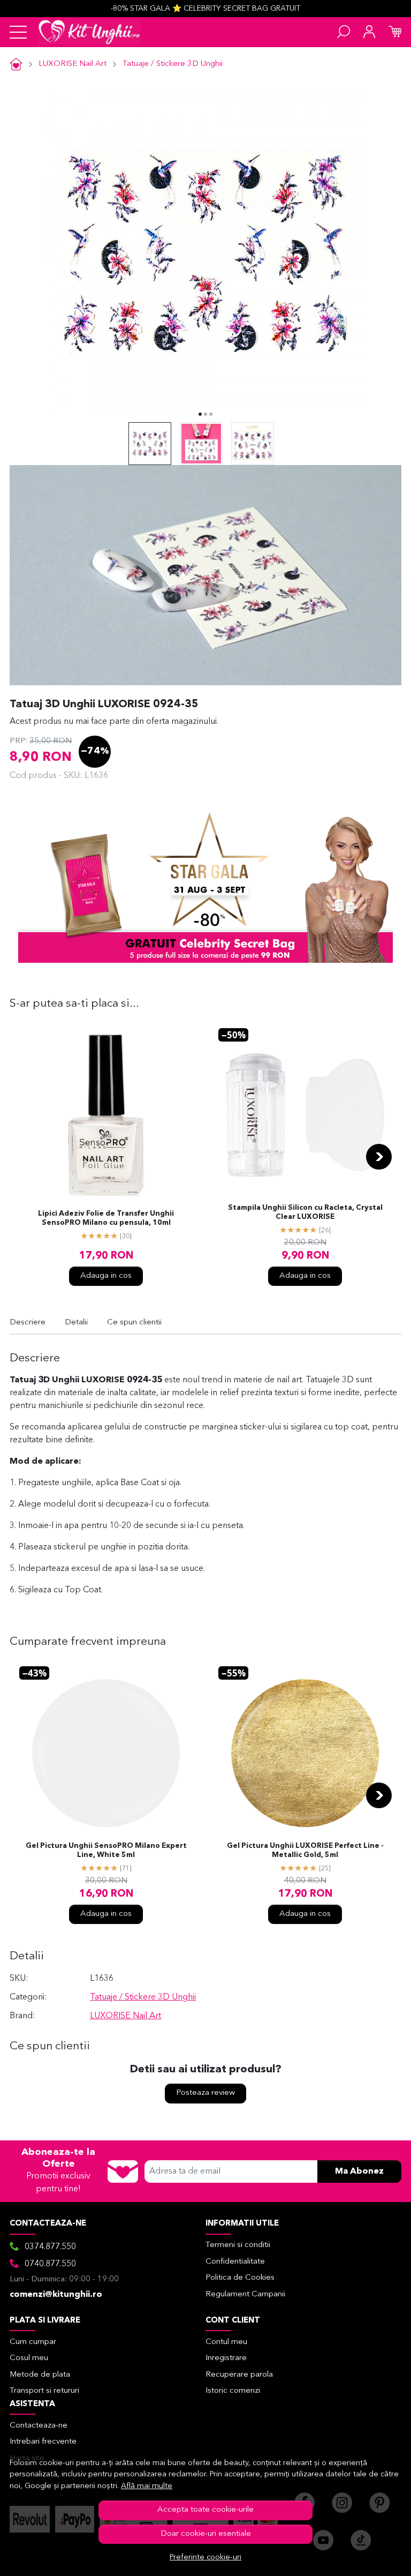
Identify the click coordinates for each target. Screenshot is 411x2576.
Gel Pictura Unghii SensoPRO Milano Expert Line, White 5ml (106, 1851)
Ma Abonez (359, 2171)
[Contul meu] (369, 32)
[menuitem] (150, 444)
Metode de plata (40, 2375)
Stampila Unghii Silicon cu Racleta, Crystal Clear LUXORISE (305, 1212)
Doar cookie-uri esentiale (206, 2534)
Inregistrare (226, 2358)
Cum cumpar (33, 2342)
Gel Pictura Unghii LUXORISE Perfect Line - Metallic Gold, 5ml (305, 1851)
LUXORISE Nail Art (73, 64)
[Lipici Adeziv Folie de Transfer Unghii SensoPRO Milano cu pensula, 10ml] (106, 1115)
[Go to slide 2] (205, 414)
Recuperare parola (239, 2375)
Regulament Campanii (245, 2294)
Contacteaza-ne (39, 2426)
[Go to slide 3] (211, 414)
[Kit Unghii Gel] (89, 32)
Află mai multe (147, 2486)
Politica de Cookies (240, 2278)
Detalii (76, 1323)
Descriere (28, 1323)
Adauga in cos (106, 1276)
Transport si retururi (44, 2391)
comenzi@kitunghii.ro (56, 2295)
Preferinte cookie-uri (205, 2558)
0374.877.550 (50, 2247)
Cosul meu (29, 2358)
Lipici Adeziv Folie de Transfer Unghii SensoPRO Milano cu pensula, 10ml (106, 1218)
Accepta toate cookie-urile (205, 2510)
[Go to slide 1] (200, 414)
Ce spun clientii (134, 1323)
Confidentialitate (235, 2262)
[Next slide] (379, 1157)
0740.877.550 (50, 2264)
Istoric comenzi (233, 2391)
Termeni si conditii (238, 2245)
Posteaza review (205, 2093)
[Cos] (395, 32)
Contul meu (226, 2342)
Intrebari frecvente (43, 2442)
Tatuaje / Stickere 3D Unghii (173, 64)
